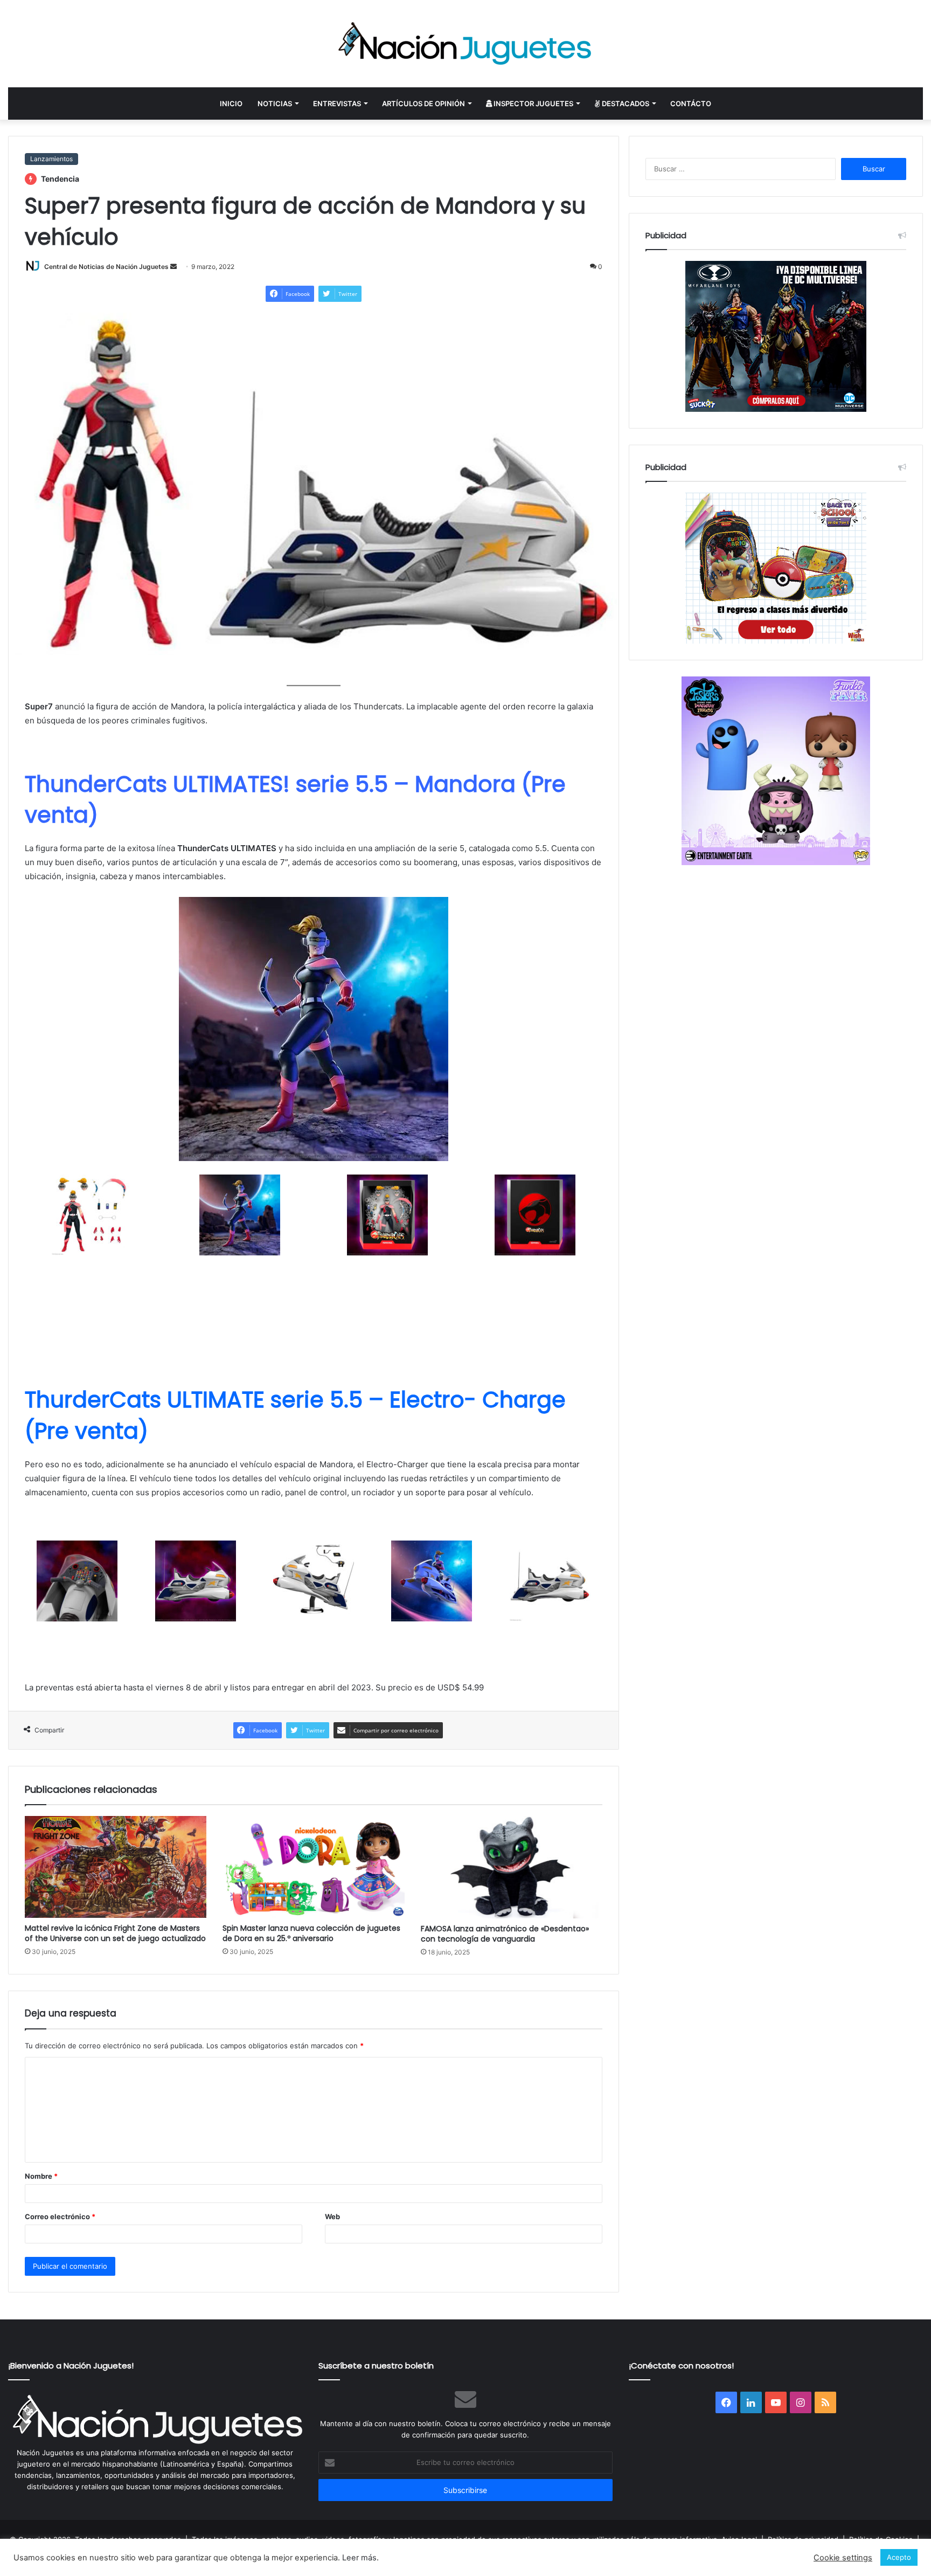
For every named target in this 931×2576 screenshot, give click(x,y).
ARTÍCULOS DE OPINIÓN (423, 103)
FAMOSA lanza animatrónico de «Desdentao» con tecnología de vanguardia (505, 1934)
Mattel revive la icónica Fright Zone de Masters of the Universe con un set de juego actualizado (115, 1933)
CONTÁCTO (691, 103)
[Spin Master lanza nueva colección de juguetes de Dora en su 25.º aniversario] (313, 1867)
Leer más (359, 2558)
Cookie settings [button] (843, 2558)
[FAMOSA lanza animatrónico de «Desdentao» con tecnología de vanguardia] (512, 1867)
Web (332, 2216)
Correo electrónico (60, 2216)
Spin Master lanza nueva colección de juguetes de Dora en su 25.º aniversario (311, 1933)
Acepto (899, 2557)
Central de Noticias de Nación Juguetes (106, 267)
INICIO (231, 103)
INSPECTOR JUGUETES (533, 103)
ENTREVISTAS (337, 103)
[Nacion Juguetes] (465, 44)
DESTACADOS (625, 103)
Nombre (41, 2176)
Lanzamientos (51, 159)
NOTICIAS (275, 103)
